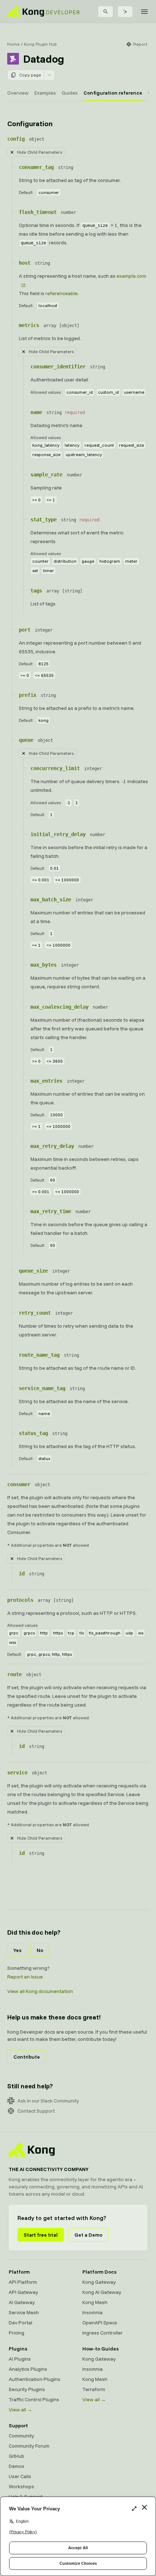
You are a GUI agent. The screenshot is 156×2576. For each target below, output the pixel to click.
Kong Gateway (99, 2282)
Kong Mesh (95, 2302)
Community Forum (29, 2446)
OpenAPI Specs (100, 2323)
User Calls (20, 2476)
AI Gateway (22, 2302)
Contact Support (36, 2111)
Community (21, 2436)
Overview (18, 93)
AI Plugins (20, 2359)
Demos (17, 2466)
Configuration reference (113, 93)
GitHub (17, 2456)
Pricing (17, 2333)
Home (13, 44)
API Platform (23, 2282)
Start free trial (41, 2235)
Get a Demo (88, 2235)
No (40, 1950)
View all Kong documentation (40, 1991)
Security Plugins (27, 2389)
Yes (17, 1950)
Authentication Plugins (34, 2379)
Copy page (30, 75)
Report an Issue (25, 1977)
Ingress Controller (102, 2333)
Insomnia (93, 2312)
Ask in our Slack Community (48, 2101)
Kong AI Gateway (102, 2292)
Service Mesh (24, 2312)
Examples (45, 93)
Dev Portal (20, 2323)
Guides (70, 93)
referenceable (61, 293)
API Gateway (23, 2292)
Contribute (27, 2057)
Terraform (94, 2389)
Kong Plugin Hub (40, 44)
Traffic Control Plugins (34, 2399)
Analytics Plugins (28, 2369)
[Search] (106, 12)
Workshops (21, 2486)
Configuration (30, 123)
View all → (20, 2410)
